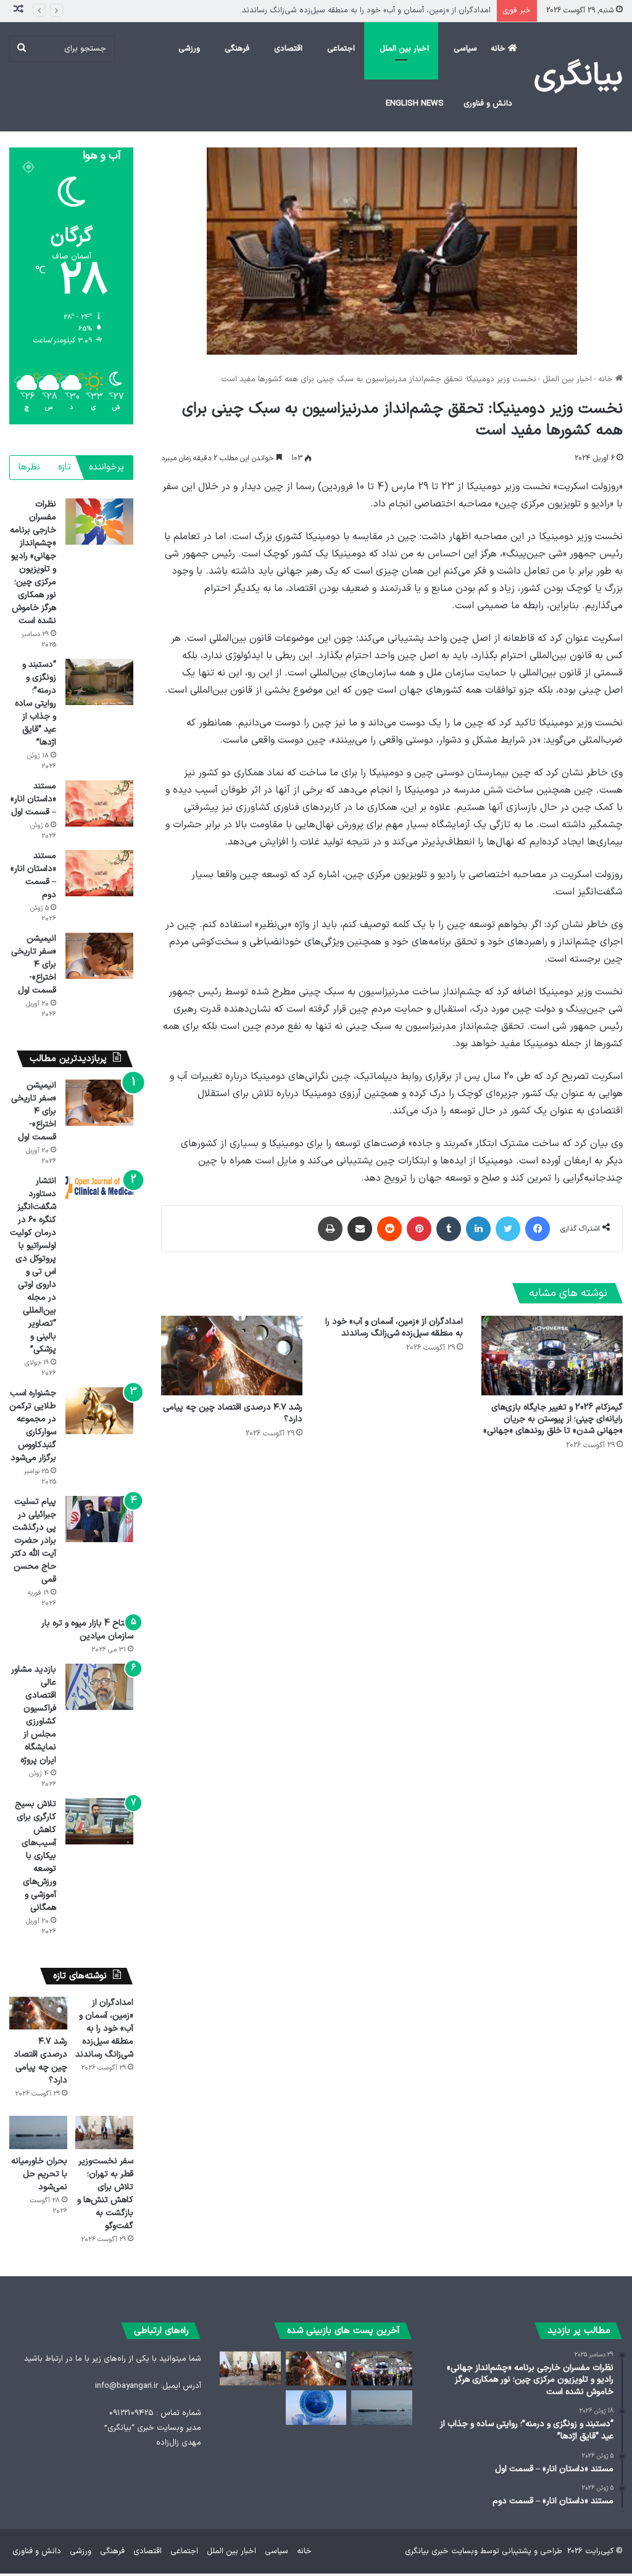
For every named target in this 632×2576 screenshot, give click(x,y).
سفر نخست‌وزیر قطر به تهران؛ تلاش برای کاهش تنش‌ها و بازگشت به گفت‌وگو (105, 2194)
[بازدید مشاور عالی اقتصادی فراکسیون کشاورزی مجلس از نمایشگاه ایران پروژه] (99, 1687)
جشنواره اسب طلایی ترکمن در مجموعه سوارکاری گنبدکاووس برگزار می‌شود (33, 1426)
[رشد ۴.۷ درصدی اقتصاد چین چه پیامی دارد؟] (232, 1356)
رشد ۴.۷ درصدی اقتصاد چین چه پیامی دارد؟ (415, 10)
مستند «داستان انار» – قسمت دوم (33, 875)
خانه (499, 49)
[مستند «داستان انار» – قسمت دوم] (99, 873)
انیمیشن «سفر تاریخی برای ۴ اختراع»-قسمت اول (34, 964)
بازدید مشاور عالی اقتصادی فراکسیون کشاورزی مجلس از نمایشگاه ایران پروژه (34, 1715)
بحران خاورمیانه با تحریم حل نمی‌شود (39, 2174)
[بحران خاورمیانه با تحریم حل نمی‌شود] (38, 2132)
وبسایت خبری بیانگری (441, 2551)
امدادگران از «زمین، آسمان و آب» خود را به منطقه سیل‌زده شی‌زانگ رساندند (394, 1327)
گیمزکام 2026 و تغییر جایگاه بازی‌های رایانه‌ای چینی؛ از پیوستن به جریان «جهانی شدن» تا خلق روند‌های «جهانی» (553, 1419)
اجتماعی (341, 49)
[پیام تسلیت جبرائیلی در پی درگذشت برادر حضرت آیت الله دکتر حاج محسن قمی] (99, 1519)
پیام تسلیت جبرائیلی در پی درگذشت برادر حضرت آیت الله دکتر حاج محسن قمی (34, 1541)
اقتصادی (288, 49)
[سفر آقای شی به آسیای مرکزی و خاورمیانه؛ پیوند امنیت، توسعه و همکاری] (316, 2408)
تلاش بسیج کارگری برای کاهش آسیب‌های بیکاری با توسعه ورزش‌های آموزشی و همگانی (35, 1856)
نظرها (29, 467)
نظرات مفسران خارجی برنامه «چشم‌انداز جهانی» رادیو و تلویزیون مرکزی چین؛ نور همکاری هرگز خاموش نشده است (33, 563)
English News (415, 104)
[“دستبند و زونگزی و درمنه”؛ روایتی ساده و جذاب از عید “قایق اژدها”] (99, 682)
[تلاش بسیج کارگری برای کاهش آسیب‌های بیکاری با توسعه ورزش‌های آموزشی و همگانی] (99, 1821)
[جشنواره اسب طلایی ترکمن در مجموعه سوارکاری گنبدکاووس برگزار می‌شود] (99, 1410)
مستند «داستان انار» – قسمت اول (33, 799)
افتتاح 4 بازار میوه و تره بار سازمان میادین (87, 1630)
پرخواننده (106, 467)
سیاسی (465, 49)
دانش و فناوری (488, 104)
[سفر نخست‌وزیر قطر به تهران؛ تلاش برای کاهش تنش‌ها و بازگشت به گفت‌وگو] (104, 2132)
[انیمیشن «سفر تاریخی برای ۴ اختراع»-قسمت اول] (99, 956)
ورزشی (189, 49)
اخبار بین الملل (404, 49)
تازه (64, 467)
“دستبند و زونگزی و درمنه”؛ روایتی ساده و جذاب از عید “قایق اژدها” (35, 704)
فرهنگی (237, 49)
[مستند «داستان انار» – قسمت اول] (99, 803)
